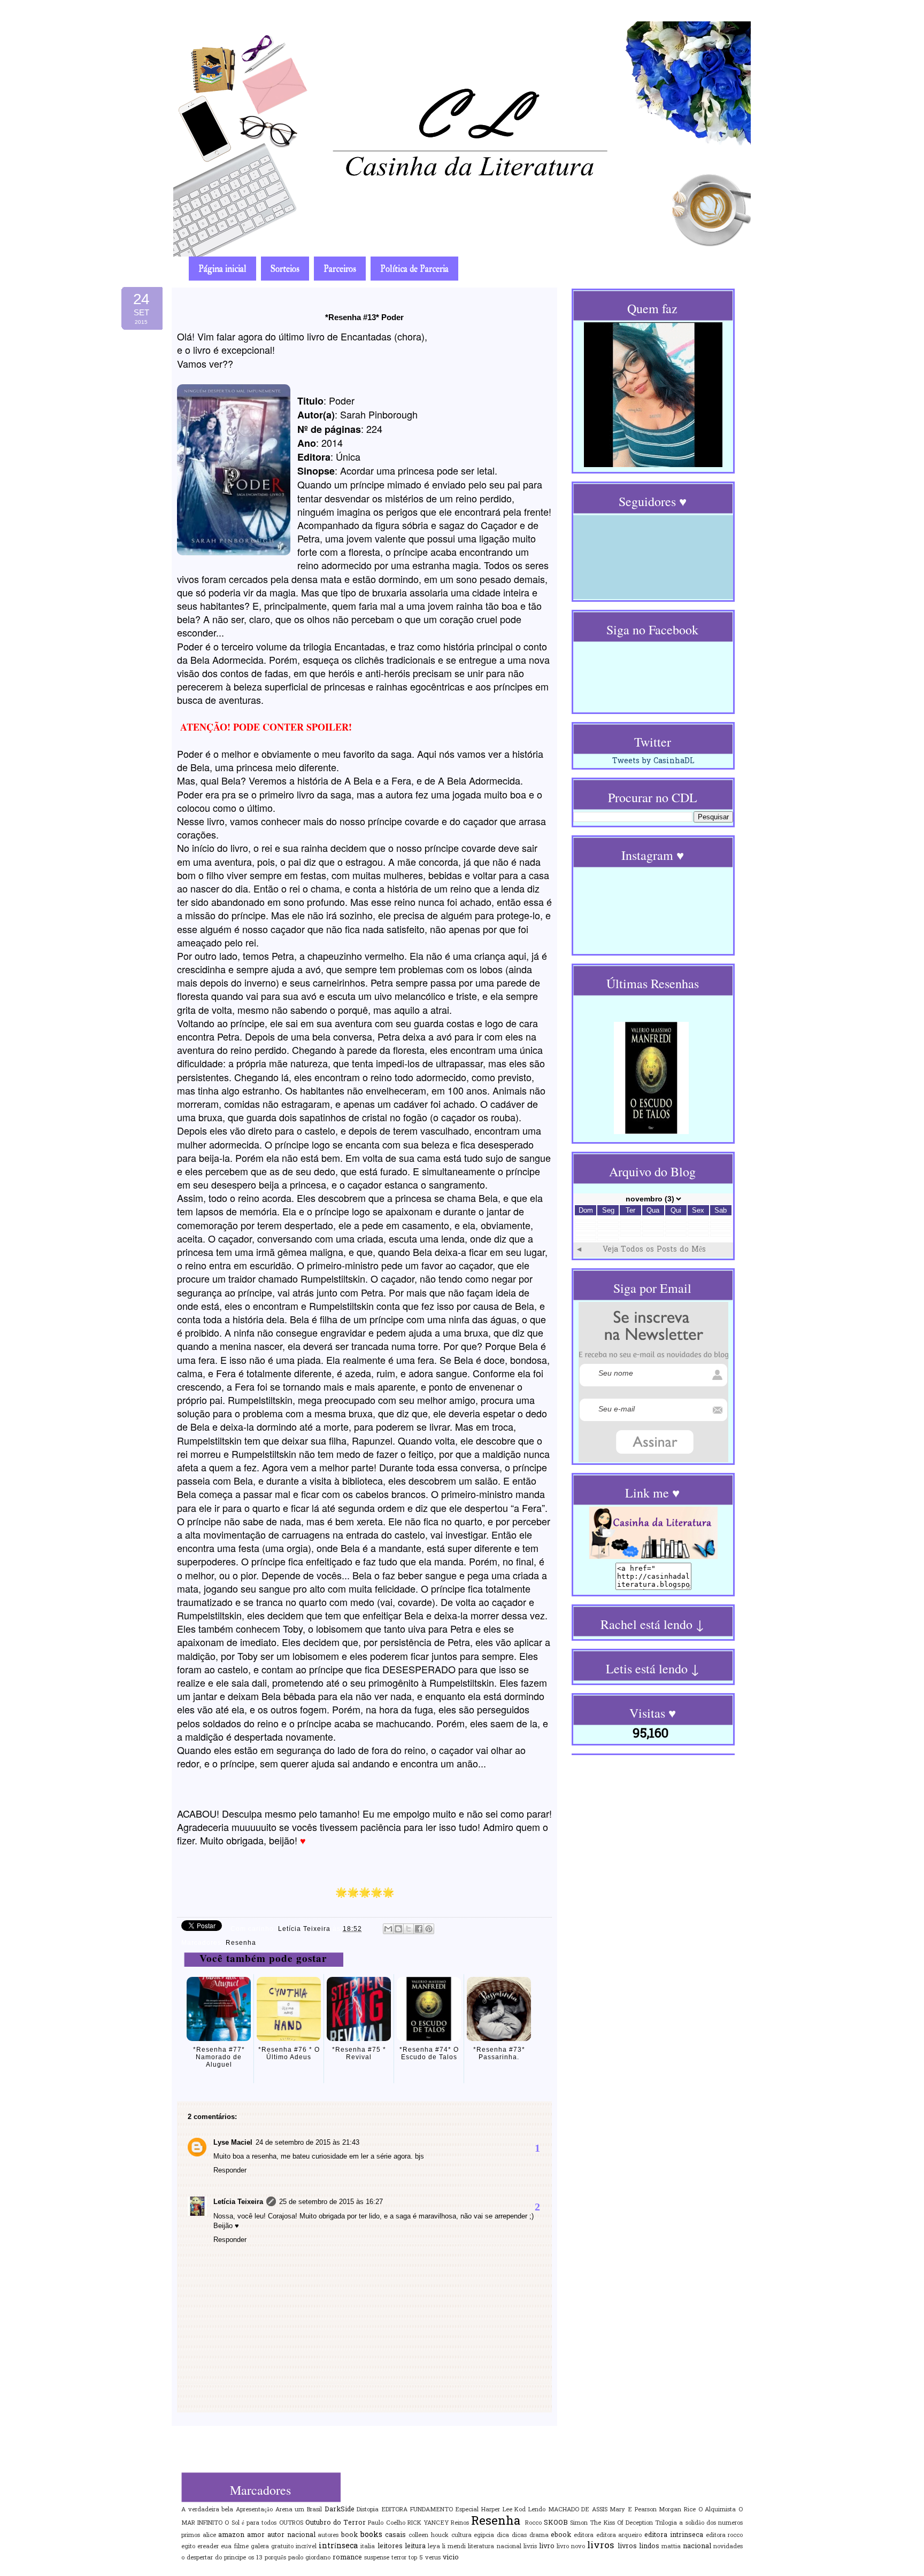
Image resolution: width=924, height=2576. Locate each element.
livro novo (571, 2547)
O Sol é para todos (251, 2523)
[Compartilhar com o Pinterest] (429, 1929)
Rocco (533, 2523)
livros (600, 2546)
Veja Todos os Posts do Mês (654, 1250)
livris (530, 2547)
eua (226, 2547)
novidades (728, 2547)
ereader (208, 2547)
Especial (467, 2510)
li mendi (454, 2547)
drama (539, 2535)
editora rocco (725, 2535)
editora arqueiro (619, 2535)
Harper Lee (497, 2510)
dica (503, 2535)
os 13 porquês (267, 2558)
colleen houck (429, 2535)
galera (260, 2547)
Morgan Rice (677, 2510)
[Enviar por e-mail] (388, 1929)
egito (188, 2547)
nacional (697, 2547)
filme (241, 2547)
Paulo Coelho (386, 2523)
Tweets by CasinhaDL (653, 761)
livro (547, 2547)
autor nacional (291, 2535)
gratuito (282, 2547)
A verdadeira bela (207, 2510)
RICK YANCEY (428, 2523)
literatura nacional (494, 2547)
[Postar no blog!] (398, 1929)
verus (433, 2558)
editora (584, 2535)
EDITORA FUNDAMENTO (417, 2510)
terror (399, 2558)
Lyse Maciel (233, 2142)
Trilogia (666, 2523)
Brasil (314, 2510)
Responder (230, 2170)
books (371, 2535)
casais (395, 2535)
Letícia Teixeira (305, 1929)
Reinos (460, 2523)
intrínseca (338, 2546)
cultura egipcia (473, 2535)
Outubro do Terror (336, 2523)
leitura (415, 2547)
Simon (579, 2523)
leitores (390, 2547)
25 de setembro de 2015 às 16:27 (331, 2202)
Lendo (537, 2510)
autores (328, 2535)
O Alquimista (717, 2510)
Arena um (290, 2510)
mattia (671, 2547)
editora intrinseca (674, 2535)
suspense (377, 2558)
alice (209, 2535)
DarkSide (340, 2510)
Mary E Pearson (633, 2510)
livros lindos (638, 2547)
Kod (520, 2510)
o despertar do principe (214, 2558)
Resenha (241, 1943)
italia (368, 2547)
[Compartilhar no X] (409, 1929)
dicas (519, 2535)
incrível (306, 2547)
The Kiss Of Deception (621, 2523)
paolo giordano (309, 2558)
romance (347, 2558)
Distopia (368, 2510)
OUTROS (291, 2523)
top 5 (416, 2558)
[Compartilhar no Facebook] (419, 1929)
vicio (451, 2558)
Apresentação (254, 2510)
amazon (231, 2535)
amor (256, 2535)
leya (434, 2547)
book (349, 2535)
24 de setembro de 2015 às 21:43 (307, 2142)
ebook (561, 2535)
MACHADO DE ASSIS (578, 2510)
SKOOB (556, 2523)
